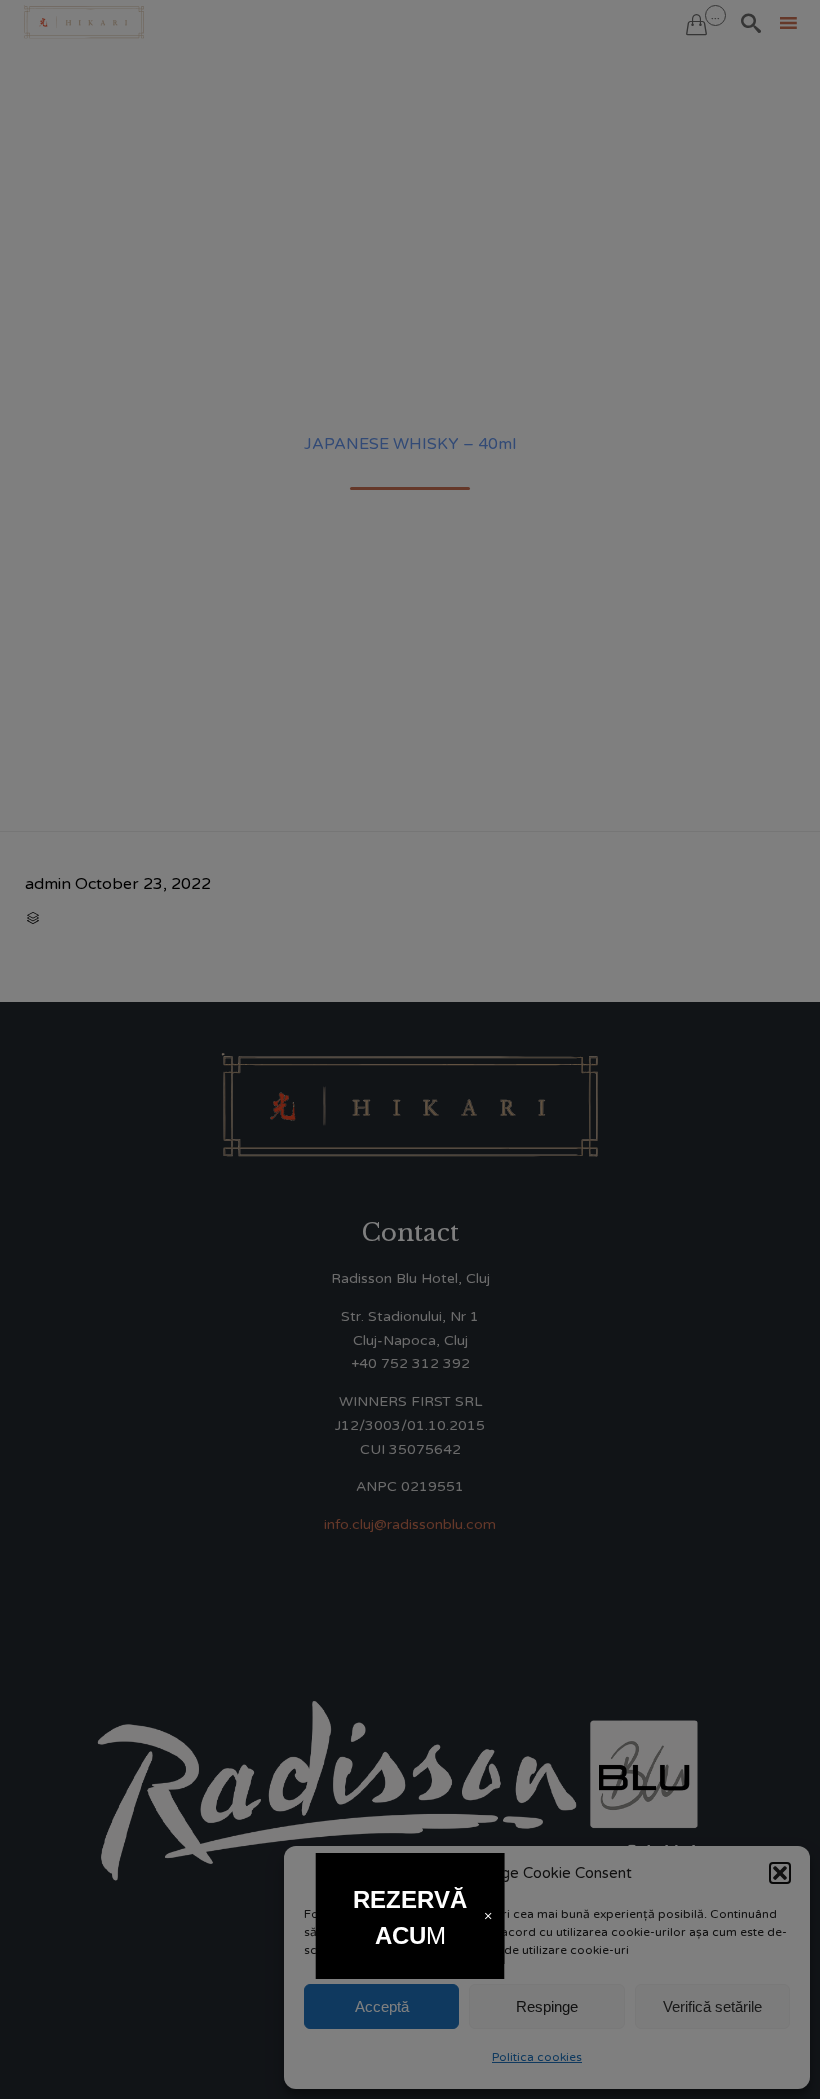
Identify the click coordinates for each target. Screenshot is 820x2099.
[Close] (487, 1916)
